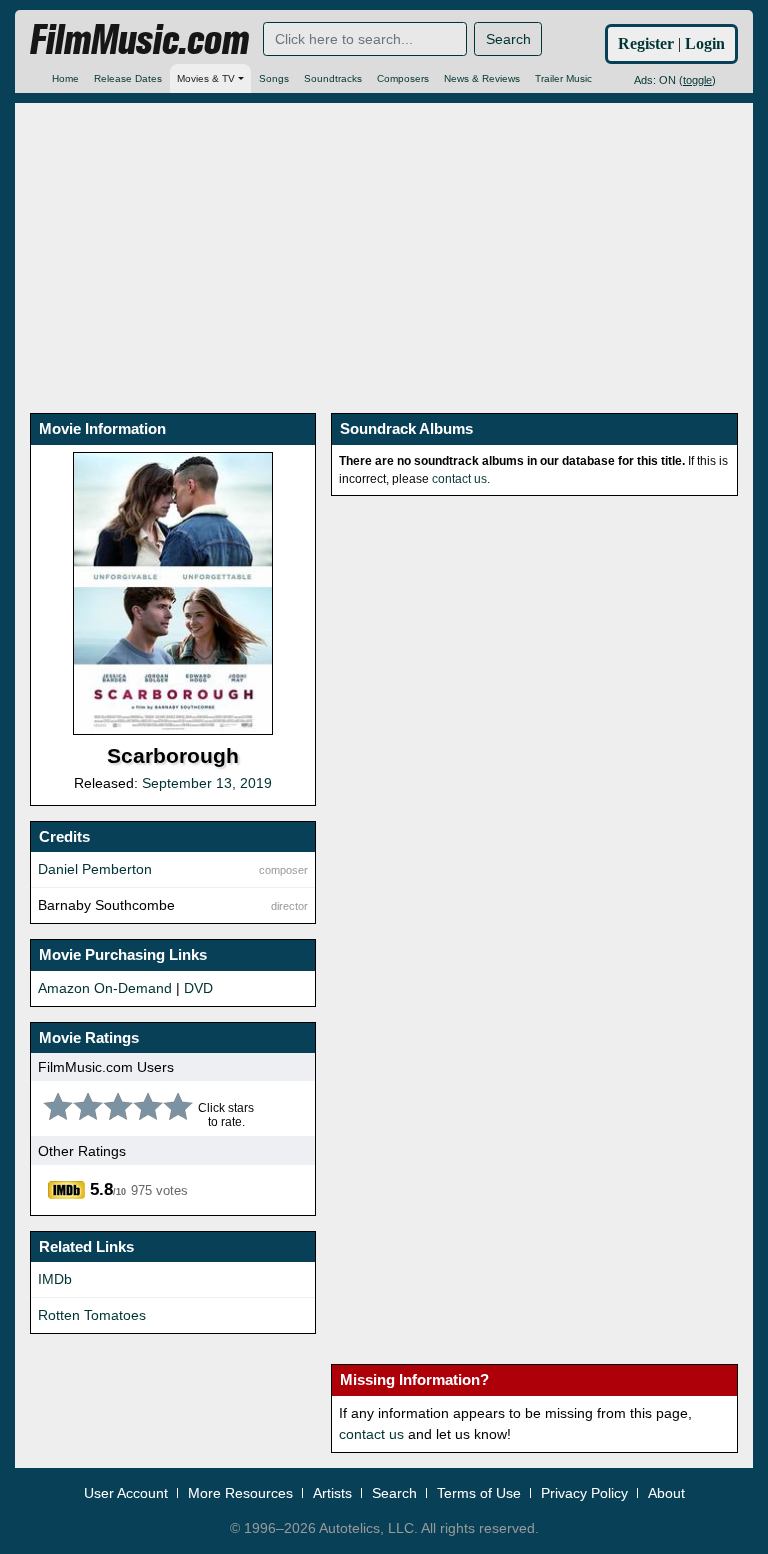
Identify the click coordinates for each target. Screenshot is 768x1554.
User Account (126, 1493)
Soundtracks (333, 78)
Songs (274, 78)
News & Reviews (482, 78)
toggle (697, 80)
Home (65, 78)
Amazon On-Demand (105, 988)
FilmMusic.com (139, 40)
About (666, 1493)
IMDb (55, 1279)
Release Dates (128, 78)
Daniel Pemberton (95, 869)
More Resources (240, 1493)
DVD (198, 988)
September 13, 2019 (207, 783)
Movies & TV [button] (206, 78)
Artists (332, 1493)
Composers (403, 78)
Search (508, 39)
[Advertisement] (384, 243)
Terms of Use (479, 1493)
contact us (459, 479)
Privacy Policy (584, 1493)
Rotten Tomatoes (92, 1315)
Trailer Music (563, 78)
